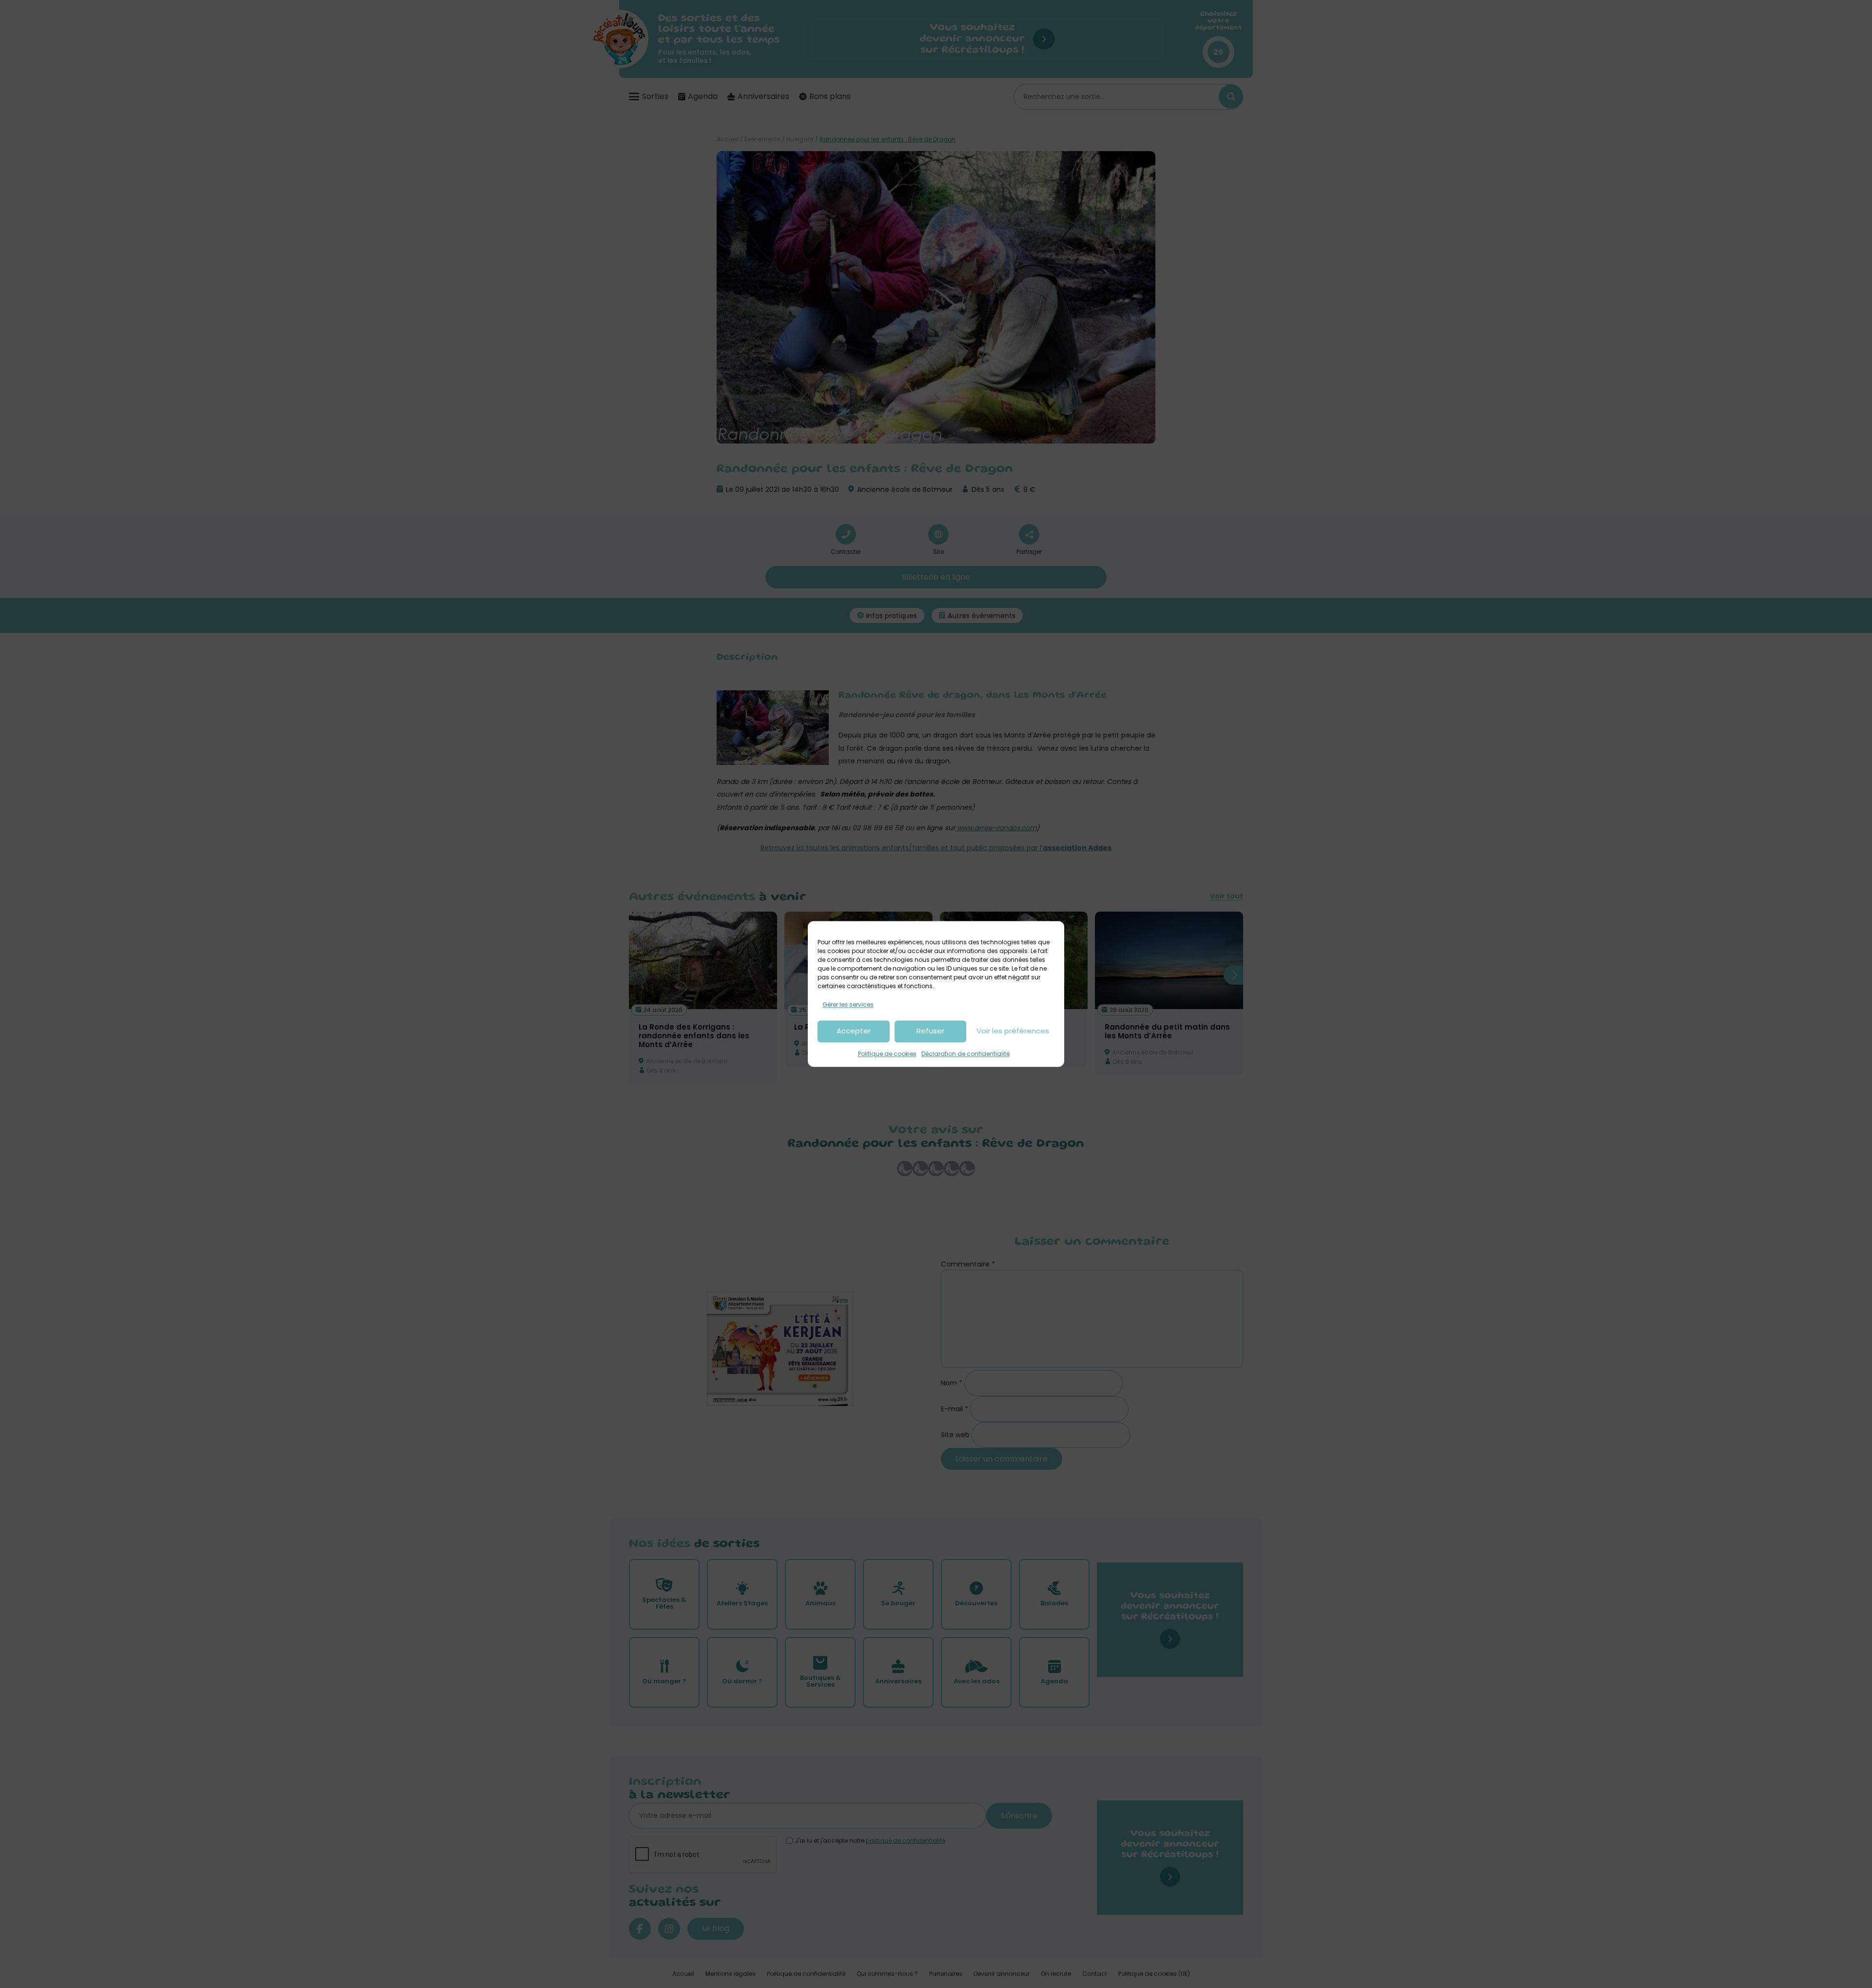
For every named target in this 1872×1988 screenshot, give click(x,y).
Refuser (930, 1031)
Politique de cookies (887, 1054)
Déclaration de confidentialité (965, 1054)
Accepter (854, 1031)
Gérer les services (848, 1004)
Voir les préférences (1013, 1031)
